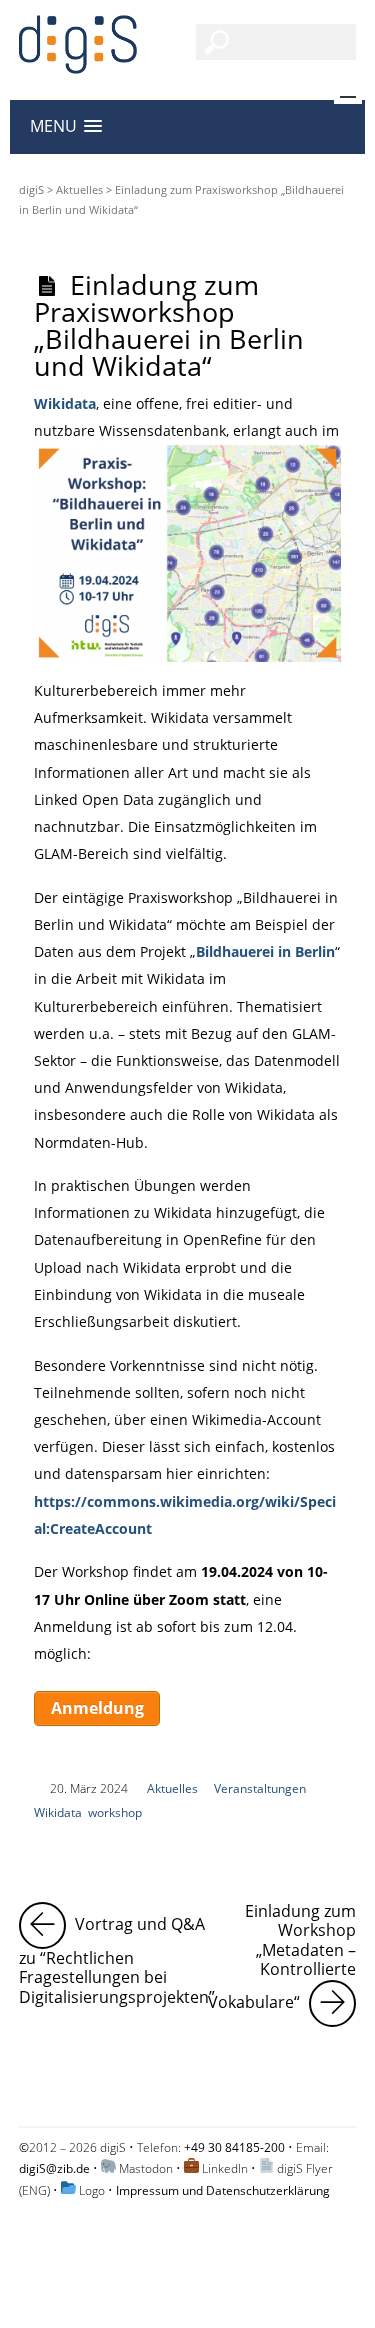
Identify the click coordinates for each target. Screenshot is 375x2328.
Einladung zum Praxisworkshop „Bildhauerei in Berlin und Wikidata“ (169, 325)
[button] (66, 126)
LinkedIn (225, 2168)
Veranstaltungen (260, 1788)
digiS (31, 189)
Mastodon (146, 2168)
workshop (115, 1812)
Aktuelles (79, 189)
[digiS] (78, 62)
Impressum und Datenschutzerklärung (223, 2190)
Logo (92, 2190)
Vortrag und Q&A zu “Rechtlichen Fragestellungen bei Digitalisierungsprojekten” (117, 1955)
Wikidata (65, 403)
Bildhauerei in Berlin (265, 951)
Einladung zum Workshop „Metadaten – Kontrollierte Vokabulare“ (282, 1957)
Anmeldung (97, 1708)
